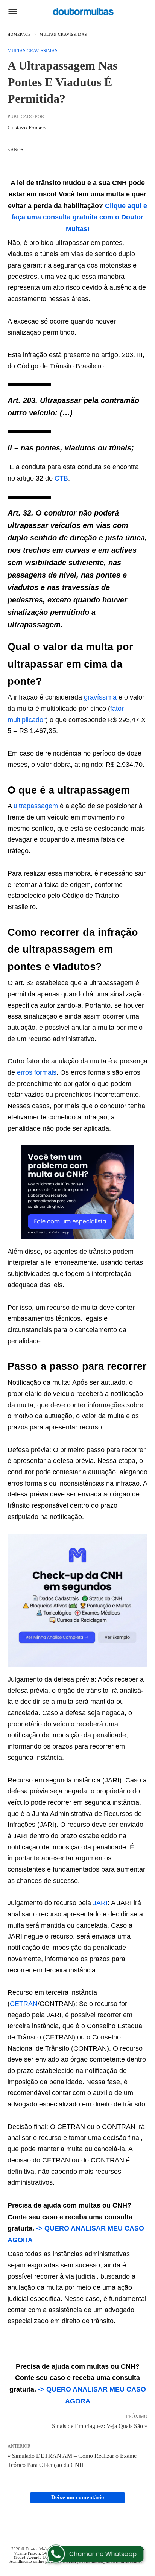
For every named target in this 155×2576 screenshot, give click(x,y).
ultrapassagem (36, 806)
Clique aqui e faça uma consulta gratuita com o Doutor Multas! (79, 217)
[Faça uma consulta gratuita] (77, 1237)
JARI (100, 1903)
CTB (61, 478)
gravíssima (100, 697)
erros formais (37, 1072)
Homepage (19, 34)
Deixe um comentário (78, 2497)
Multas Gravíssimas (63, 34)
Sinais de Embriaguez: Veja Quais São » (100, 2425)
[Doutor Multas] (83, 11)
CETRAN (24, 2004)
